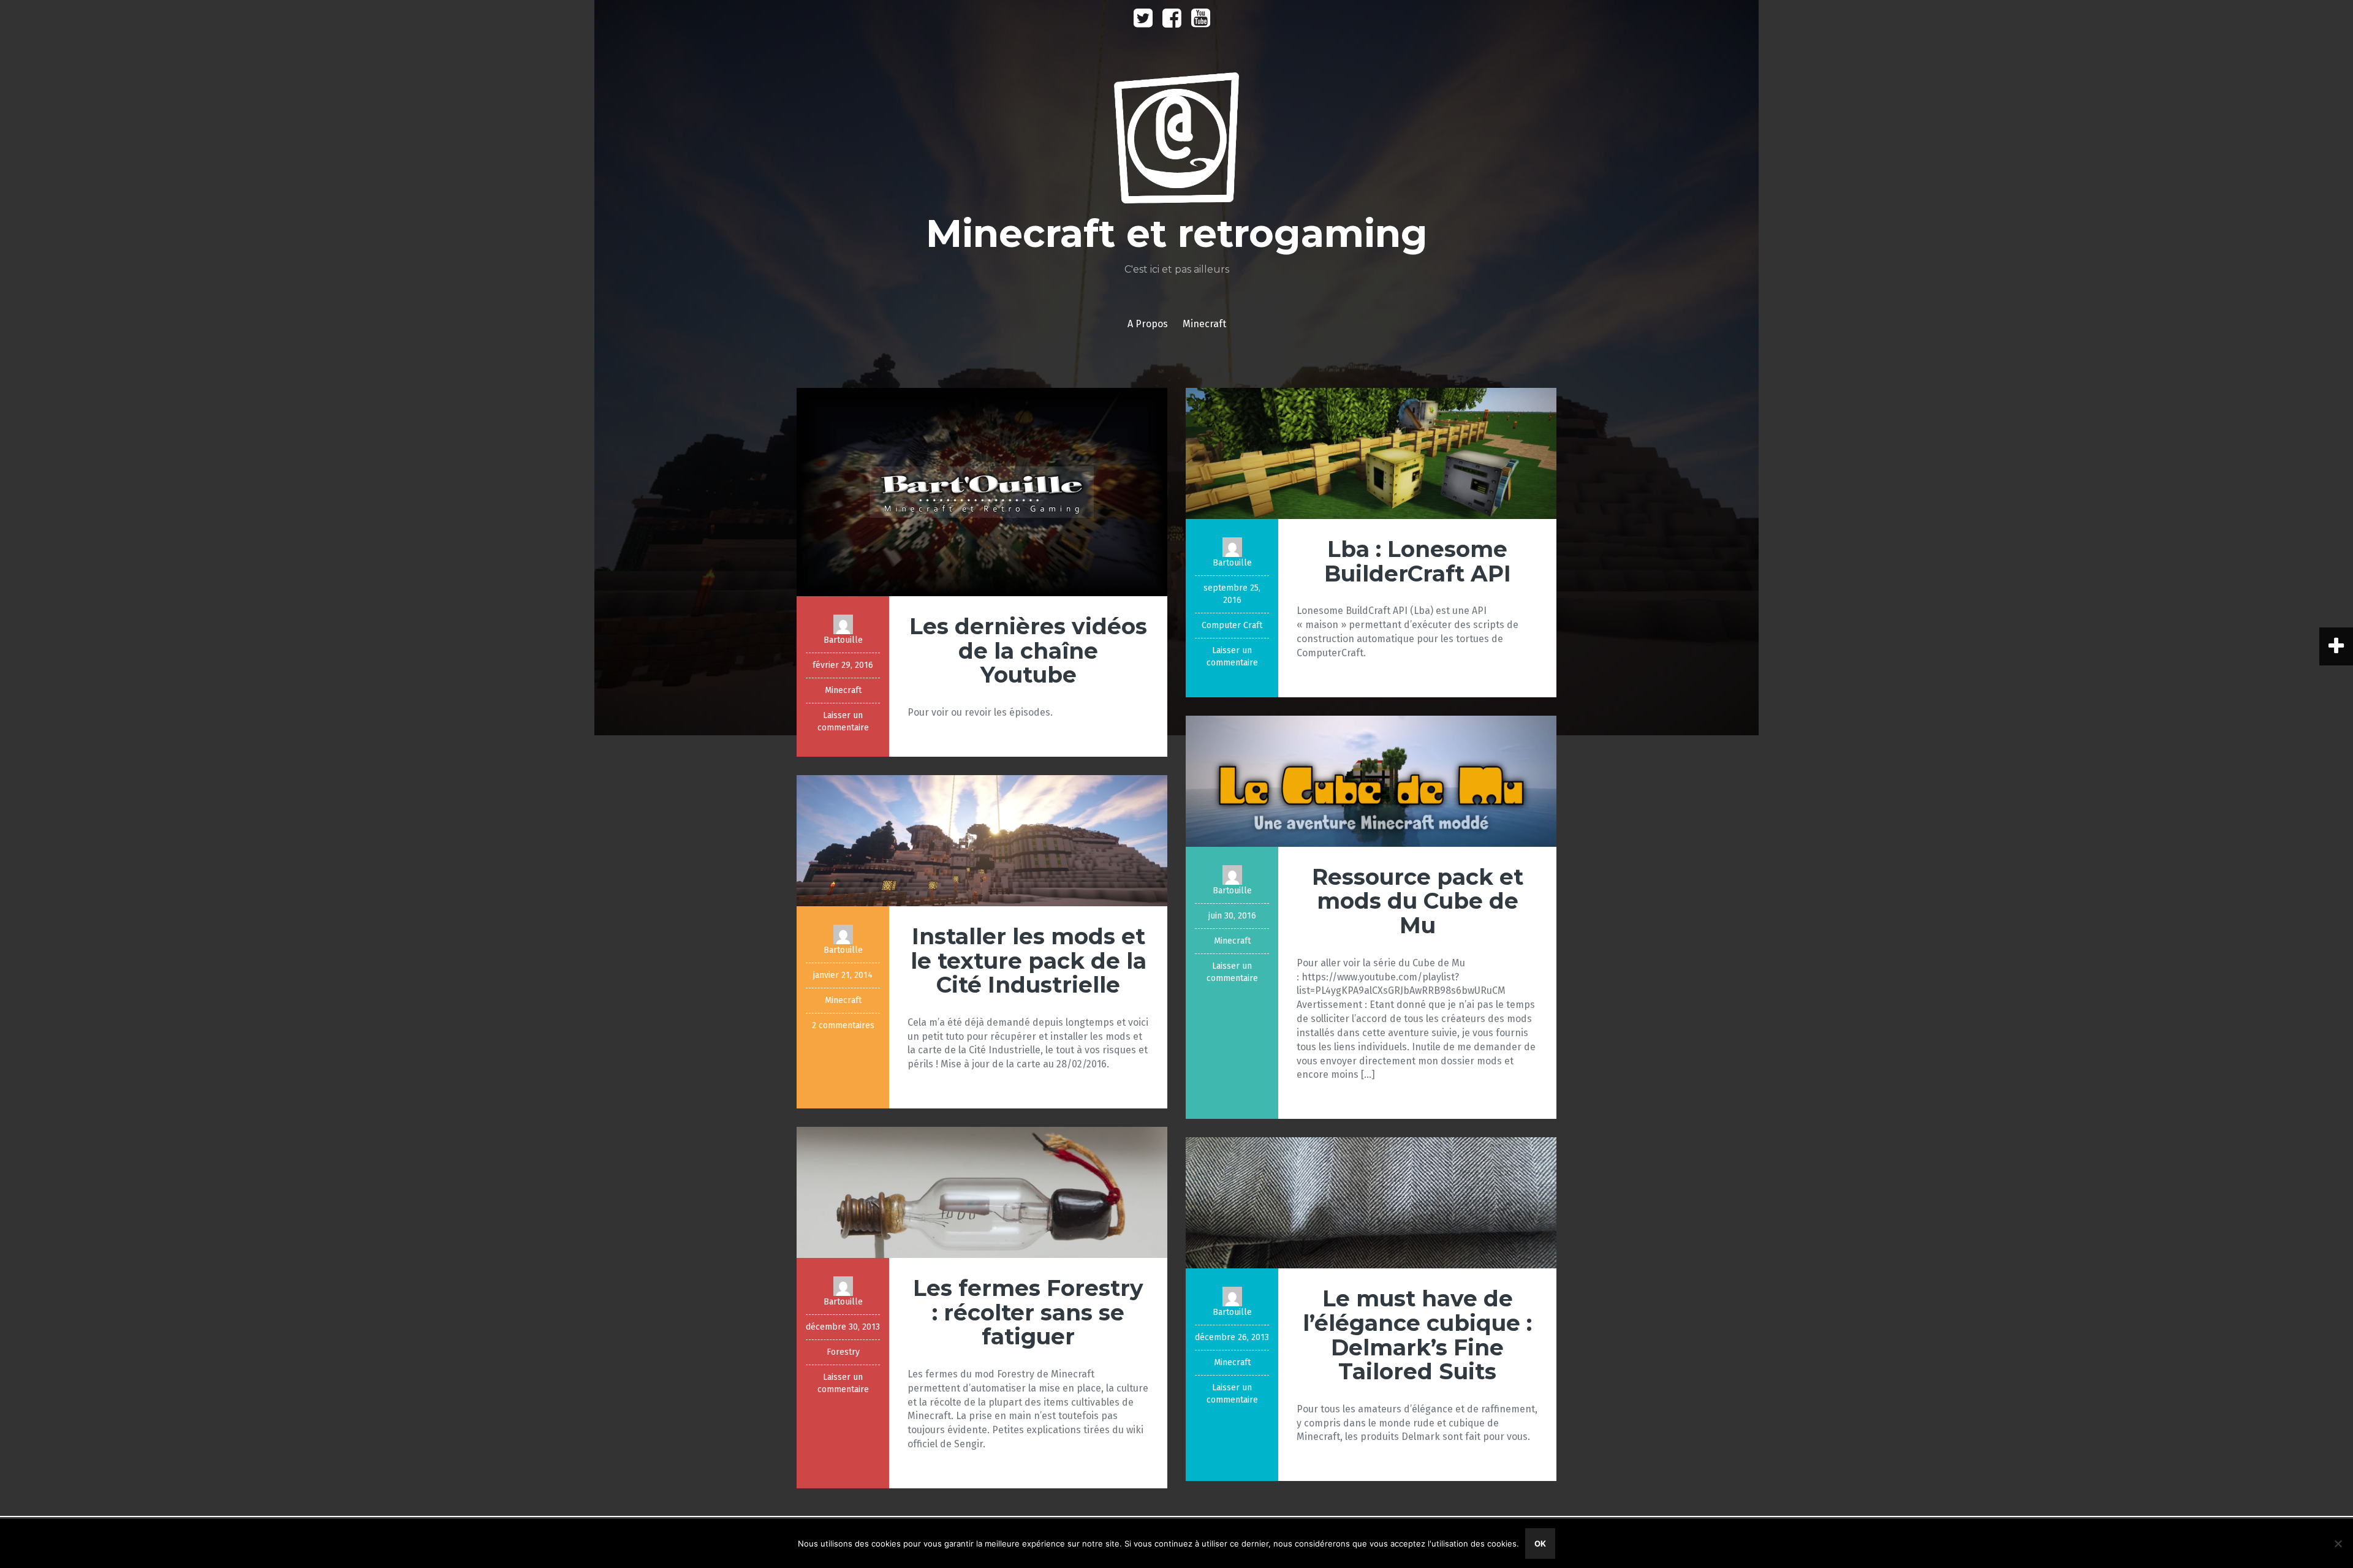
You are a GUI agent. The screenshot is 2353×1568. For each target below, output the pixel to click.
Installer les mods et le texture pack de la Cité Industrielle (1029, 960)
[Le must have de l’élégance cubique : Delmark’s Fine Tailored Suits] (1371, 1203)
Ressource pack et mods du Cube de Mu (1418, 901)
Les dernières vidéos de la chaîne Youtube (1028, 650)
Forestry (843, 1352)
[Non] (2338, 1543)
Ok (1540, 1543)
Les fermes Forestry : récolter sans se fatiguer (1028, 1312)
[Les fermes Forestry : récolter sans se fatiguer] (982, 1191)
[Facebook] (1172, 22)
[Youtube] (1201, 22)
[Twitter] (1143, 22)
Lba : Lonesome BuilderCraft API (1418, 561)
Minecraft (1204, 324)
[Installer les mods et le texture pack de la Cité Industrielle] (982, 840)
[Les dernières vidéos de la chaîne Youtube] (982, 491)
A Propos (1148, 324)
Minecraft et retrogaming (1177, 233)
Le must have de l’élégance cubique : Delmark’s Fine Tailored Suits (1417, 1335)
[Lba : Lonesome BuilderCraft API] (1371, 453)
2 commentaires (843, 1025)
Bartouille (843, 640)
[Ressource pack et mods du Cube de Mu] (1371, 780)
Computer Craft (1232, 625)
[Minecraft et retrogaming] (1177, 142)
